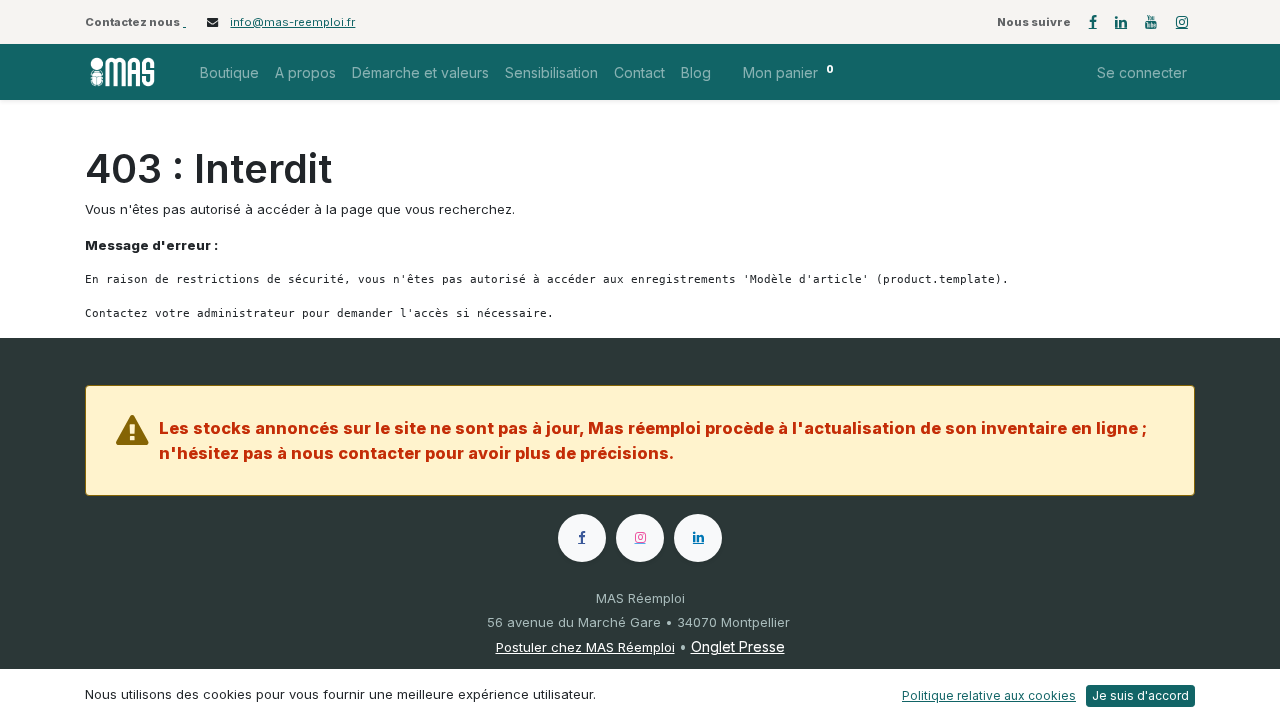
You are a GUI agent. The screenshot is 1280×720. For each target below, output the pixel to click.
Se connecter (1142, 72)
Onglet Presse (738, 646)
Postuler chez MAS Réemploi (585, 647)
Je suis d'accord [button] (1140, 695)
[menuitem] (229, 72)
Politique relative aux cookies (989, 695)
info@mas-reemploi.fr (292, 22)
